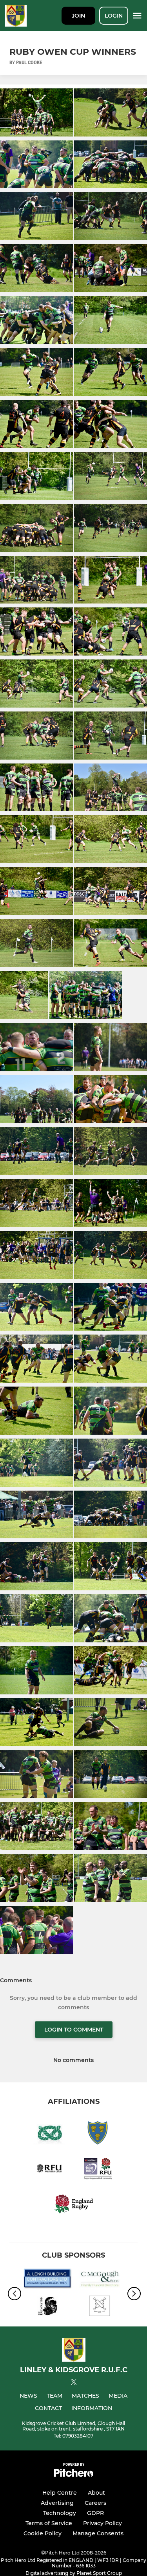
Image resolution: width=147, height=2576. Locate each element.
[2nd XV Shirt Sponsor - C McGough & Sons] (100, 2280)
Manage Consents (98, 2533)
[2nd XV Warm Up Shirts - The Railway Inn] (48, 2307)
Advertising (57, 2503)
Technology (60, 2513)
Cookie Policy (43, 2533)
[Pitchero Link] (74, 2475)
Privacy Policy (103, 2523)
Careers (95, 2503)
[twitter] (74, 2383)
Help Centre (60, 2493)
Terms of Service (49, 2523)
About (96, 2493)
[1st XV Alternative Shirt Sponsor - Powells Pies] (100, 2307)
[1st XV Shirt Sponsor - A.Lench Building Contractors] (48, 2280)
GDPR (95, 2513)
